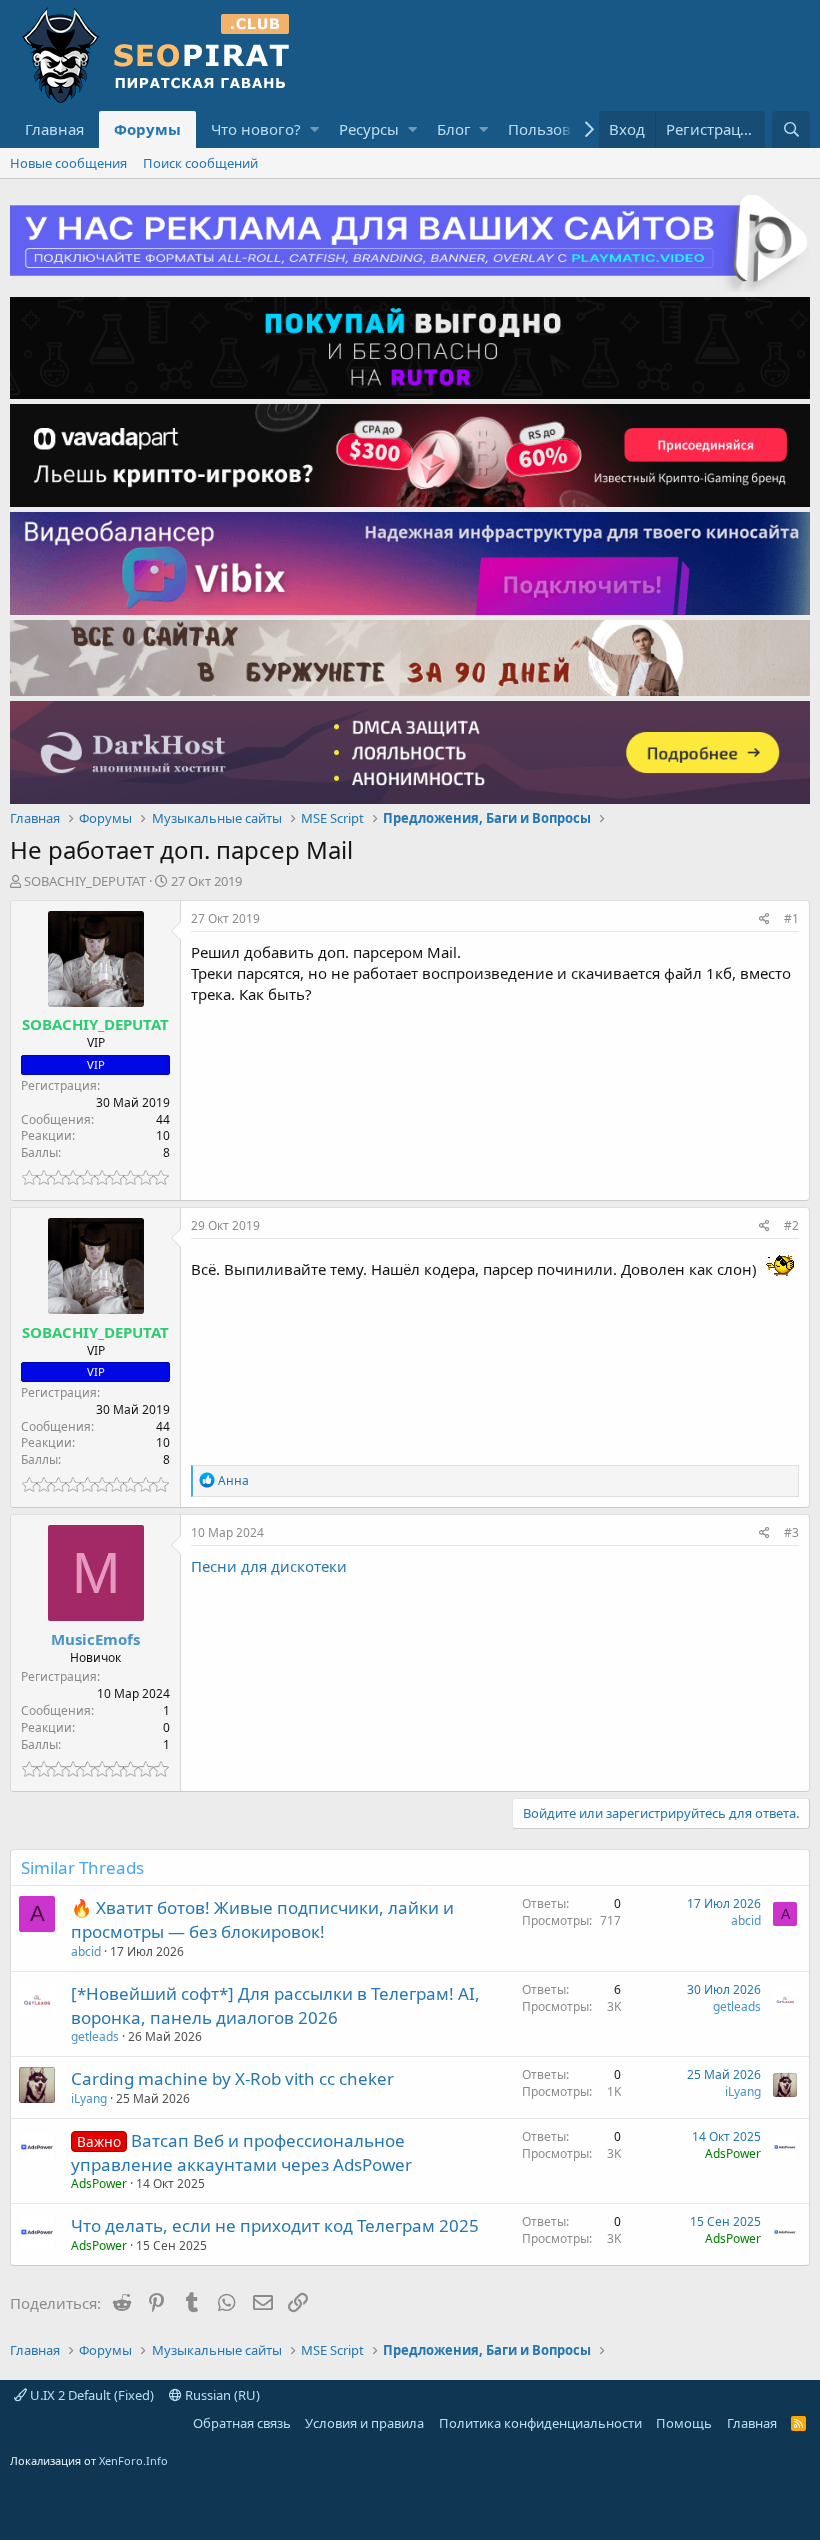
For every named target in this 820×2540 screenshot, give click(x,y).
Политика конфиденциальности (540, 2423)
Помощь (684, 2423)
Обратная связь (242, 2423)
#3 (791, 1532)
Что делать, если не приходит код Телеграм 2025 (275, 2225)
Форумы (147, 129)
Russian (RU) (221, 2395)
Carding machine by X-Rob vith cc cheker (232, 2078)
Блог (454, 129)
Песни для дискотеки (269, 1566)
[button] (314, 129)
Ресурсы (369, 129)
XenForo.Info (133, 2460)
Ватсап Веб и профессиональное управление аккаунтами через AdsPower (241, 2152)
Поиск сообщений (200, 163)
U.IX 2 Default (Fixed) (90, 2395)
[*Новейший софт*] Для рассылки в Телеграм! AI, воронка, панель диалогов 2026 (275, 2005)
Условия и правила (364, 2423)
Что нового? (256, 129)
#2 (791, 1225)
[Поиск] (791, 129)
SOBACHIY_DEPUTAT (85, 881)
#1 (791, 918)
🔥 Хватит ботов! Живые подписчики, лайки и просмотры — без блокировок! (262, 1919)
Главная (54, 129)
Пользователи (560, 129)
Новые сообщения (68, 163)
